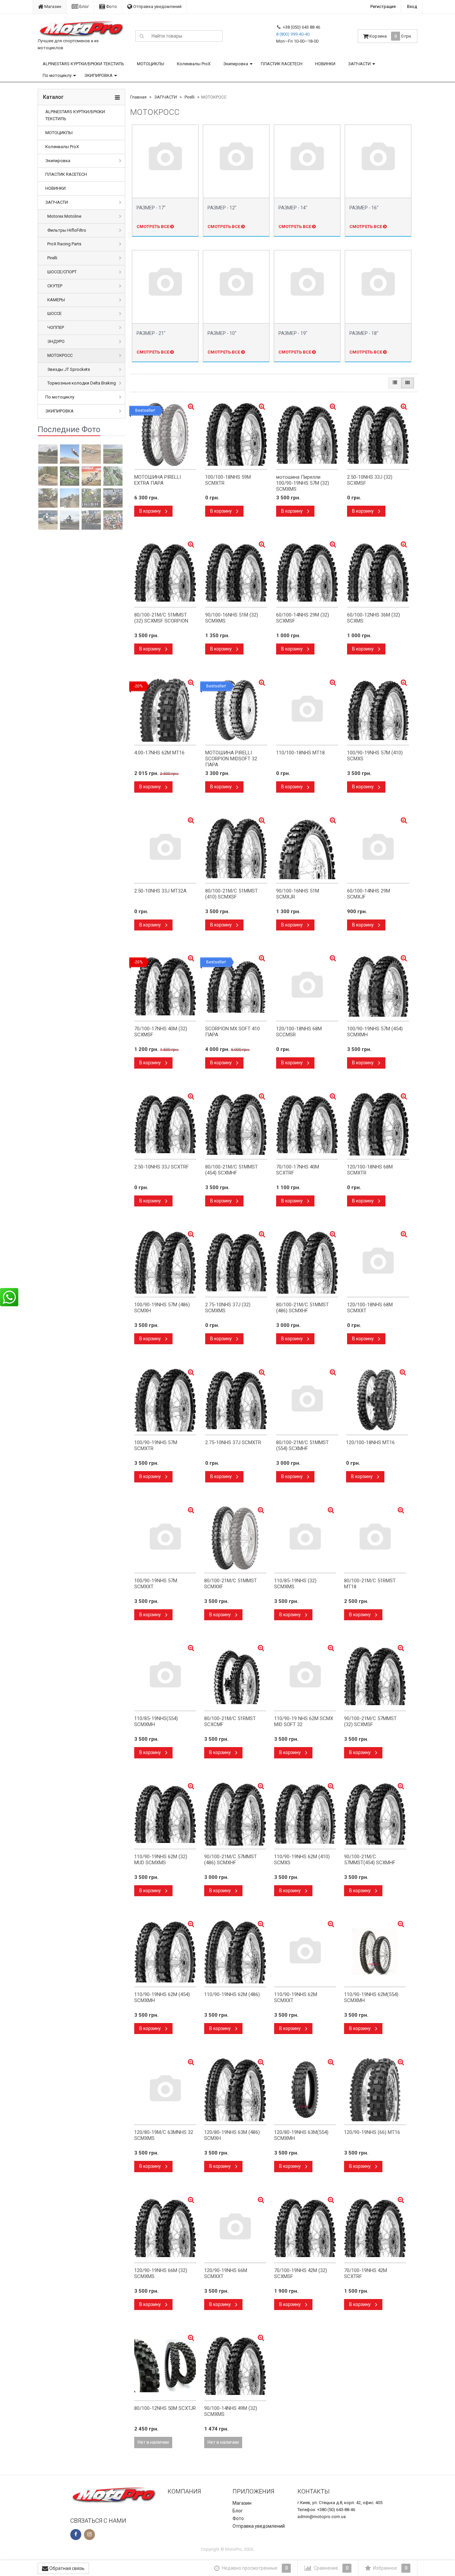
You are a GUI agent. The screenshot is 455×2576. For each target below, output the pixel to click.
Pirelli (52, 258)
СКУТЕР (55, 286)
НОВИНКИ (325, 64)
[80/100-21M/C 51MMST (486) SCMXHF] (307, 1262)
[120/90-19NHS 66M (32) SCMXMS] (165, 2228)
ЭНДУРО (56, 341)
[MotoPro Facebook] (76, 2535)
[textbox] (185, 36)
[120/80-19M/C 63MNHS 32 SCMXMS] (165, 2090)
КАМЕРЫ (56, 300)
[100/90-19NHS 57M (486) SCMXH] (165, 1262)
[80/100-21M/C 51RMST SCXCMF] (235, 1676)
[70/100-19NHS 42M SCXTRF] (375, 2228)
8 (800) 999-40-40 (293, 34)
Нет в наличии (153, 2442)
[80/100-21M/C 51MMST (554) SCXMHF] (307, 1400)
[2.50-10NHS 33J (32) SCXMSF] (378, 434)
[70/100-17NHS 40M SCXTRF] (307, 1124)
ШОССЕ (54, 313)
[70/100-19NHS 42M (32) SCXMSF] (305, 2228)
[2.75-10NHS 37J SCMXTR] (236, 1400)
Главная (138, 97)
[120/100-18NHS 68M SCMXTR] (378, 1124)
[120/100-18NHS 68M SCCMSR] (307, 986)
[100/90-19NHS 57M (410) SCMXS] (378, 710)
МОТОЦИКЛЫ (151, 64)
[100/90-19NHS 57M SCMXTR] (165, 1400)
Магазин (52, 6)
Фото (111, 6)
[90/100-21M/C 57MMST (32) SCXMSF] (375, 1676)
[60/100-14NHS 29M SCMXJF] (378, 848)
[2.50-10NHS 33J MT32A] (165, 848)
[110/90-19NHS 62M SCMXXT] (305, 1952)
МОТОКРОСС (60, 355)
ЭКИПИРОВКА (98, 75)
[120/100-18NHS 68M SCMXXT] (378, 1262)
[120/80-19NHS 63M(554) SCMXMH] (305, 2090)
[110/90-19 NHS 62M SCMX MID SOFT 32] (305, 1676)
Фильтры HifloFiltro (67, 230)
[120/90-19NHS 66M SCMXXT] (235, 2228)
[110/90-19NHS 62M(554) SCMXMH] (375, 1952)
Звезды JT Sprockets (69, 369)
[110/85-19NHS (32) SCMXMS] (305, 1538)
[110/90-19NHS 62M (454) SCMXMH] (165, 1952)
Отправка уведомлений (157, 6)
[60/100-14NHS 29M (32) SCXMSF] (307, 572)
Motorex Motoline (64, 216)
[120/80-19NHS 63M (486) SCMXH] (235, 2090)
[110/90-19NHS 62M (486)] (235, 1952)
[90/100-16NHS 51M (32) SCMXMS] (236, 572)
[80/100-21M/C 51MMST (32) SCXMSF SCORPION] (165, 572)
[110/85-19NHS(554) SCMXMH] (165, 1676)
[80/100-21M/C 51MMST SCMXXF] (235, 1538)
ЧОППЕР (56, 327)
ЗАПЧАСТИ (359, 64)
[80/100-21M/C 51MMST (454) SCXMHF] (236, 1124)
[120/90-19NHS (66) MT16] (375, 2090)
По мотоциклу (57, 75)
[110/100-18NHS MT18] (307, 710)
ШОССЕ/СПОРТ (62, 272)
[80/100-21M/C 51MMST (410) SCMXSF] (236, 848)
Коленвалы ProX (194, 64)
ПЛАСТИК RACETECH (282, 64)
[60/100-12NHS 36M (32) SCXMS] (378, 572)
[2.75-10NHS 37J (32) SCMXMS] (236, 1262)
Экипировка (236, 64)
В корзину (151, 511)
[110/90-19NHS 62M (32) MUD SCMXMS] (165, 1814)
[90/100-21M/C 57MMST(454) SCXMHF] (375, 1814)
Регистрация (383, 6)
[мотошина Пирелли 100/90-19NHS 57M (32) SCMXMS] (307, 434)
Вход (412, 6)
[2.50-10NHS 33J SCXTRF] (165, 1124)
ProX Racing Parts (64, 244)
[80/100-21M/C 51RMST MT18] (375, 1538)
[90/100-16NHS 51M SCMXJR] (307, 848)
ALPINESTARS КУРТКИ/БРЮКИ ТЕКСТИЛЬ (83, 64)
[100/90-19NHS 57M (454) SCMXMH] (378, 986)
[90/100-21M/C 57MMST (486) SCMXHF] (235, 1814)
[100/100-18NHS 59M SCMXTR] (236, 434)
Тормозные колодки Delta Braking (82, 383)
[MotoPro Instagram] (89, 2535)
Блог (84, 6)
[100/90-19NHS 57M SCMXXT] (165, 1538)
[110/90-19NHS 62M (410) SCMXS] (305, 1814)
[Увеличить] (333, 1372)
